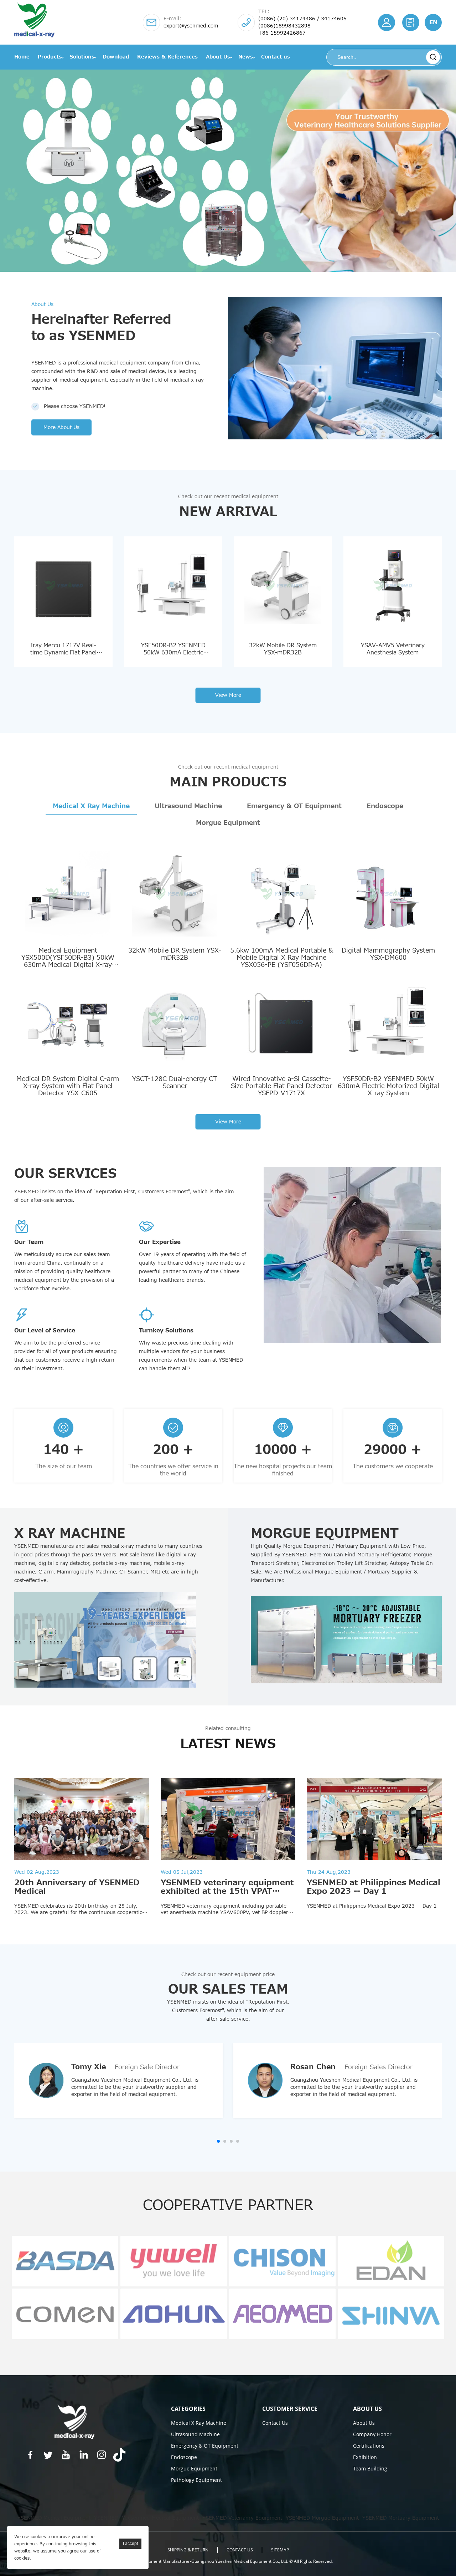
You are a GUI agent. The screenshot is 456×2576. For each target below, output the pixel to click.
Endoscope (385, 806)
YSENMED (106, 2518)
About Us (218, 57)
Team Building (370, 2468)
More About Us (61, 427)
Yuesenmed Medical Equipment (160, 2518)
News (246, 57)
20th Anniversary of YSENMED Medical (77, 1887)
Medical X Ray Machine (91, 806)
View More (228, 695)
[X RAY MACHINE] (110, 1640)
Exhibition (365, 2457)
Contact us (276, 57)
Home (22, 57)
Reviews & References (167, 57)
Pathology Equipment (196, 2480)
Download (116, 57)
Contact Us (275, 2423)
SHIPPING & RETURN (188, 2550)
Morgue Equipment (228, 823)
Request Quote (411, 22)
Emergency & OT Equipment (294, 806)
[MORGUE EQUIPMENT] (346, 1640)
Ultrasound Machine (188, 806)
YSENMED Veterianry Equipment (242, 2518)
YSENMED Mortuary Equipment (401, 2518)
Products (50, 57)
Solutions (82, 57)
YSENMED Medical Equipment (54, 2518)
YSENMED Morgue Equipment (322, 2518)
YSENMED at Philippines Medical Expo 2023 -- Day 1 (374, 1887)
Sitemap (280, 2550)
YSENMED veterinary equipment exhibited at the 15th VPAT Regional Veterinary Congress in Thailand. (227, 1896)
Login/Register (387, 22)
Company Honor (372, 2434)
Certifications (369, 2446)
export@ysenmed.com (191, 26)
